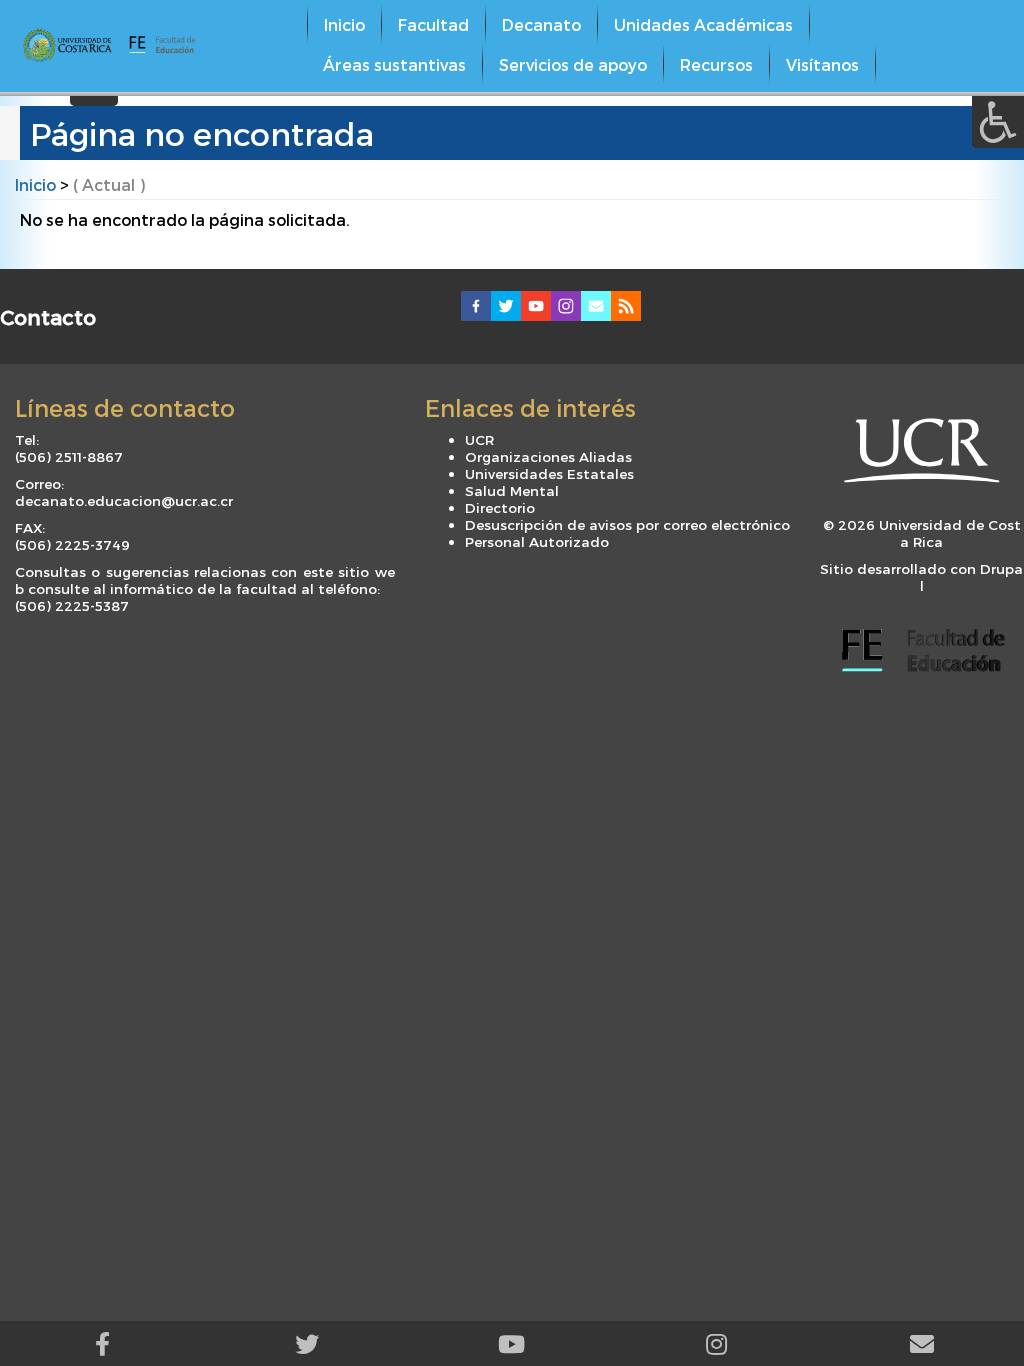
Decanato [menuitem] (541, 24)
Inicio (35, 184)
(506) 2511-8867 (69, 456)
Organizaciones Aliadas (548, 456)
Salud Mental (512, 490)
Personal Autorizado (537, 541)
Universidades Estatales (549, 473)
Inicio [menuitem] (344, 24)
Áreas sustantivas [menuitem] (394, 64)
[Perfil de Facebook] (102, 1343)
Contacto (48, 316)
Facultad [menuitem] (433, 24)
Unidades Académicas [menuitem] (703, 24)
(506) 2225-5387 (72, 605)
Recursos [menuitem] (716, 64)
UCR (479, 439)
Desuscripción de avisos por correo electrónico (627, 524)
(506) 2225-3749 (72, 544)
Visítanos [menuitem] (822, 64)
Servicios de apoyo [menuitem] (573, 64)
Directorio (500, 507)
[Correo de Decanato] (921, 1343)
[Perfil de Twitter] (307, 1343)
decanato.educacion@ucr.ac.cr (124, 500)
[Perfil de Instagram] (716, 1343)
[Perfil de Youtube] (512, 1343)
